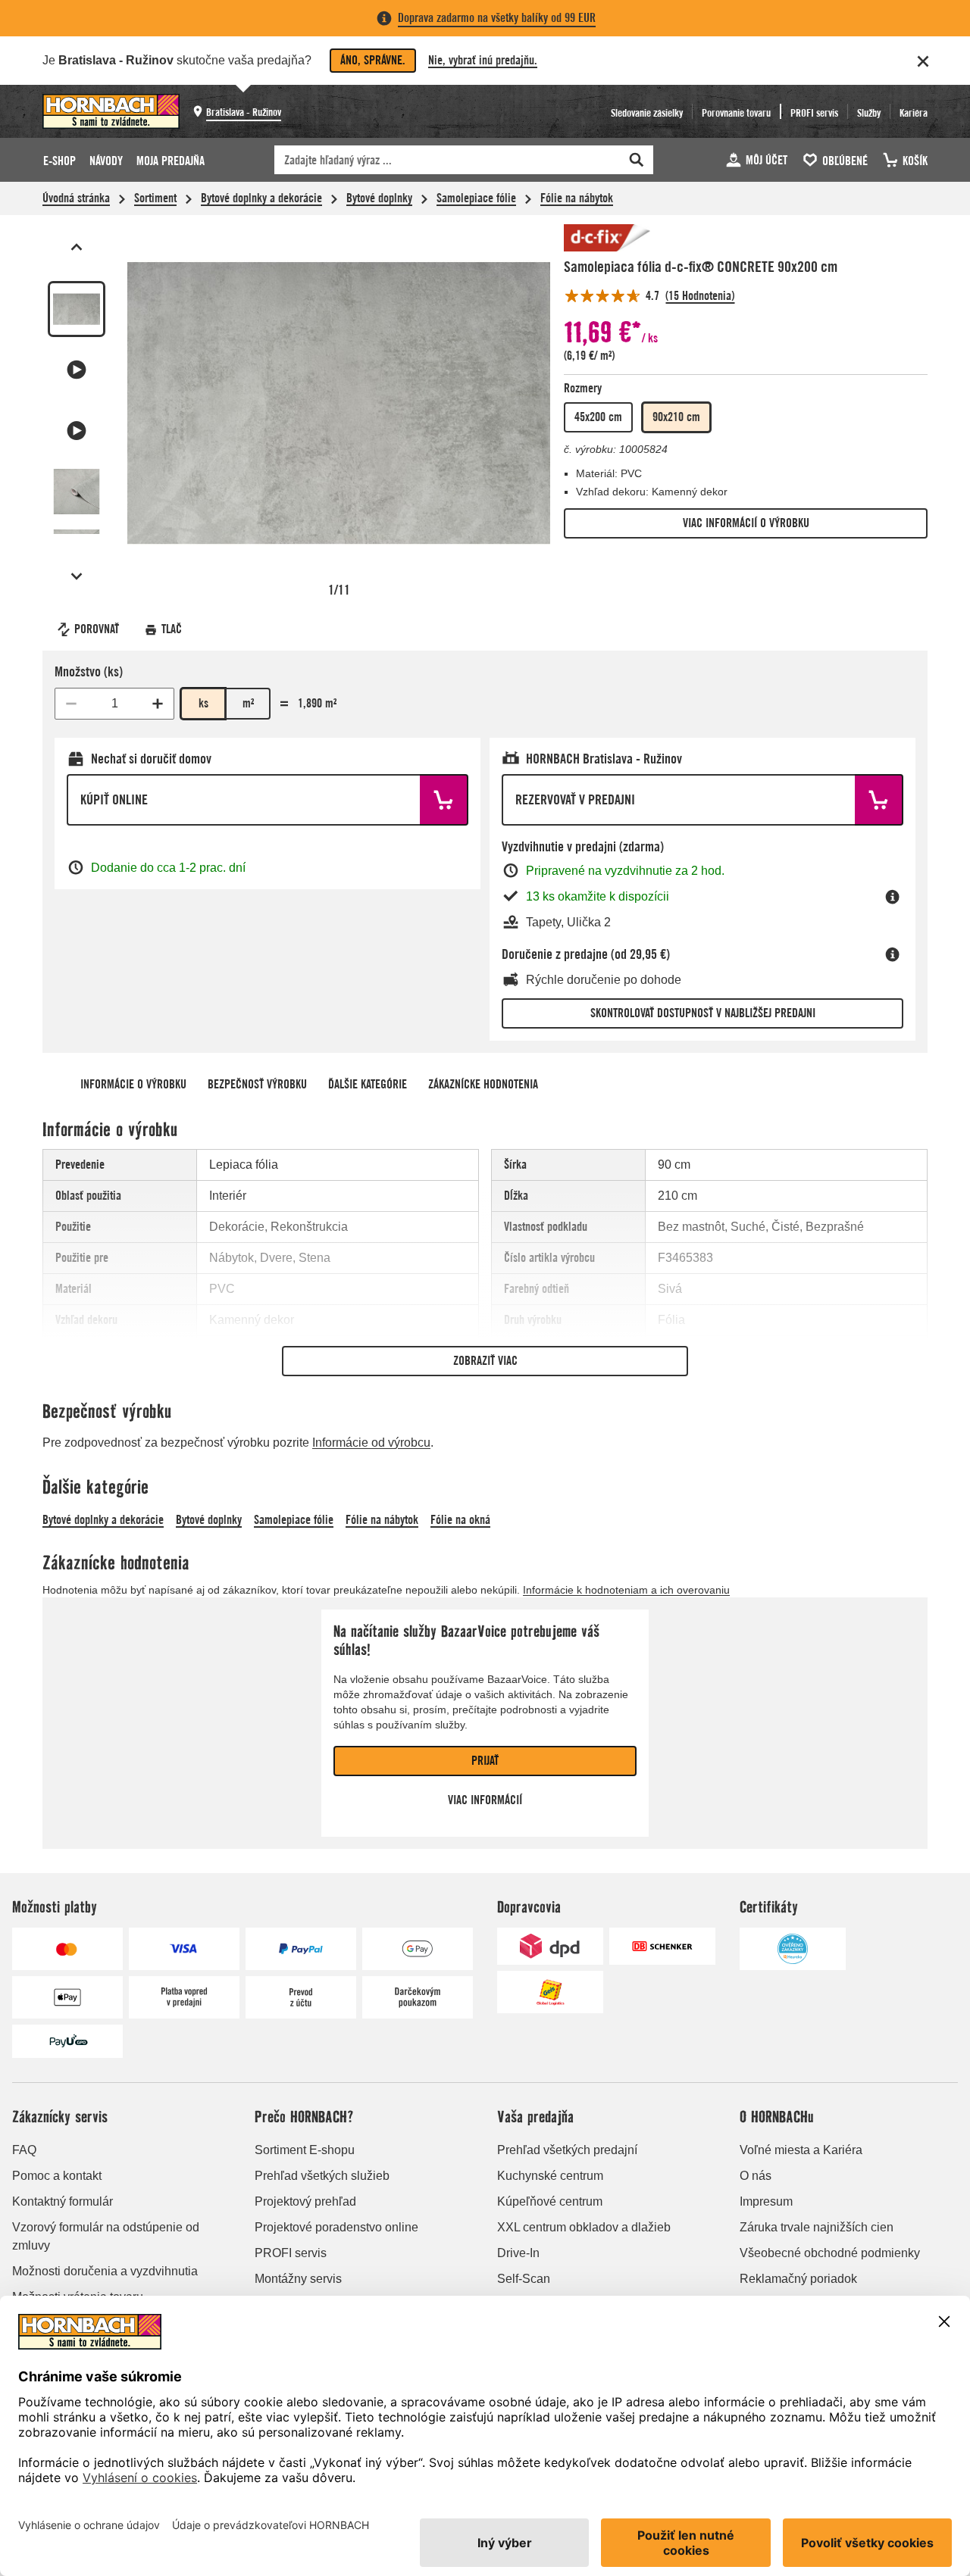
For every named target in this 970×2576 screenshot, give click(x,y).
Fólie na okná (460, 1520)
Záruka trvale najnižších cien (817, 2227)
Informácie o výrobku (133, 1084)
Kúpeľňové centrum (550, 2201)
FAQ (24, 2150)
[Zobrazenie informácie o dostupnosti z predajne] (893, 897)
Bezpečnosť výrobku (257, 1084)
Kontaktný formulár (63, 2201)
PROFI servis (291, 2253)
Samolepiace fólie (476, 198)
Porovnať (97, 629)
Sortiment (155, 198)
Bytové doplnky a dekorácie (261, 198)
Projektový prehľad (305, 2201)
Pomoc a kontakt (57, 2176)
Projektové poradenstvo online (336, 2227)
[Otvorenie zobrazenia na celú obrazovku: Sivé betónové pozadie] (339, 403)
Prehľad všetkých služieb (322, 2176)
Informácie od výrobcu (371, 1443)
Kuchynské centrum (550, 2176)
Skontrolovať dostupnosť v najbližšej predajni (703, 1013)
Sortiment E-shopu (305, 2150)
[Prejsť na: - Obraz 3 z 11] (77, 430)
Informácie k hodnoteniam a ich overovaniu (626, 1590)
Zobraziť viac (485, 1361)
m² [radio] (248, 703)
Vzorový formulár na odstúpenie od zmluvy (106, 2236)
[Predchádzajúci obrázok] (77, 247)
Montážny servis (298, 2279)
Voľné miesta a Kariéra (801, 2150)
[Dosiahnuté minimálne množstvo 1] (71, 704)
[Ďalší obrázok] (77, 576)
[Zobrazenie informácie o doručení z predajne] (893, 954)
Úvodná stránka (76, 198)
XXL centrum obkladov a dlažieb (584, 2227)
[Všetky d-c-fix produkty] (609, 238)
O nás (756, 2176)
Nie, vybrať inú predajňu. (483, 60)
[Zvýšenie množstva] (158, 704)
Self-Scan (524, 2279)
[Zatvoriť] (923, 61)
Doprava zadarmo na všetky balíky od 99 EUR (497, 18)
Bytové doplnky (379, 198)
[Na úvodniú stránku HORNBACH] (111, 111)
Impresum (766, 2201)
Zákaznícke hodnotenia (483, 1084)
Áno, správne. (373, 60)
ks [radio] (203, 703)
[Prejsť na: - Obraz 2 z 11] (77, 370)
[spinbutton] (114, 704)
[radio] (598, 417)
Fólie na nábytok (577, 198)
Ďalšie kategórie (368, 1084)
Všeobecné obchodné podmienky (830, 2253)
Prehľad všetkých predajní (567, 2150)
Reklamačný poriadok (798, 2279)
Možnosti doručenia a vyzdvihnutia (105, 2271)
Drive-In (518, 2253)
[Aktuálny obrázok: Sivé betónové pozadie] (77, 309)
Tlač (172, 629)
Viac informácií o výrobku (746, 523)
